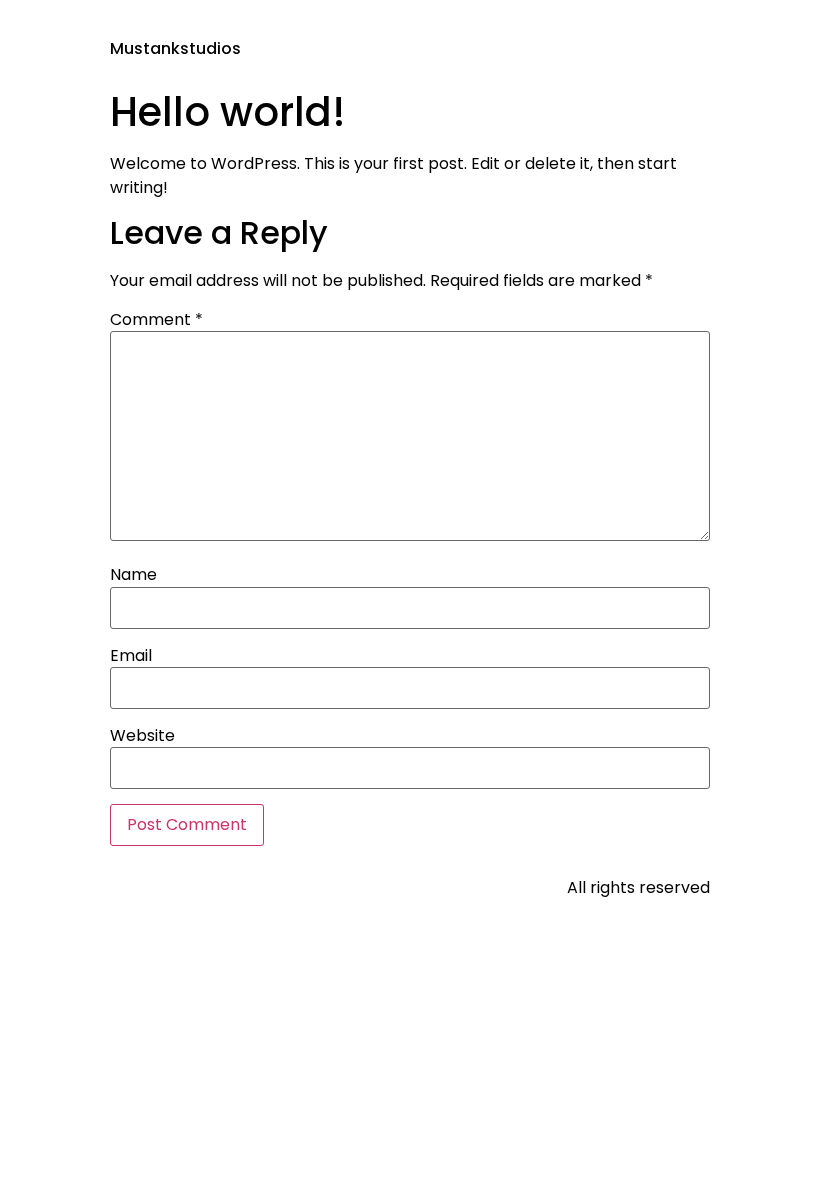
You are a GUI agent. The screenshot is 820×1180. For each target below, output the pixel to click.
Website (142, 736)
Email (131, 656)
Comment (156, 320)
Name (133, 575)
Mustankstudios (175, 48)
